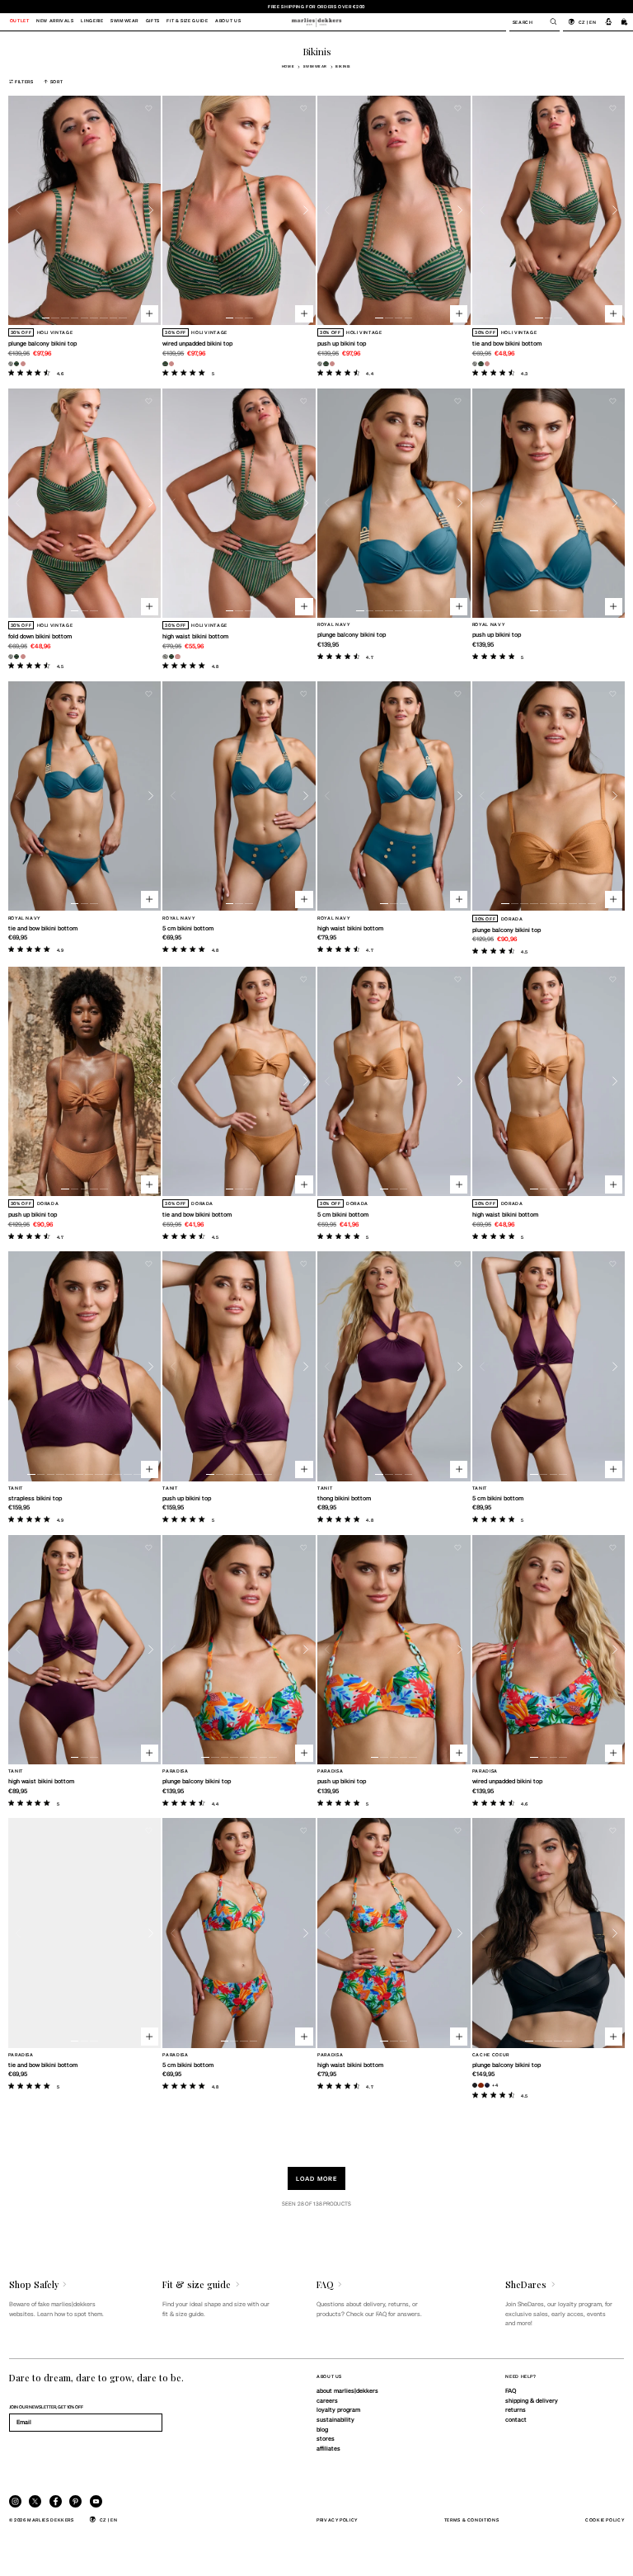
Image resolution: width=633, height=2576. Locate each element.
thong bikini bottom (344, 1498)
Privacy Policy (337, 2519)
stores (326, 2438)
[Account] (609, 21)
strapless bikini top (35, 1498)
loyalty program (338, 2409)
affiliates (328, 2448)
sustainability (335, 2419)
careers (327, 2400)
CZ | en (587, 22)
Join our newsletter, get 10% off (46, 2406)
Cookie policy (605, 2519)
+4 (495, 2085)
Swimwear (315, 66)
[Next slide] (151, 211)
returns (516, 2409)
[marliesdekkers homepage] (316, 21)
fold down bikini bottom (40, 636)
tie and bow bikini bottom (507, 343)
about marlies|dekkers (347, 2390)
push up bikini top (342, 343)
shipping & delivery (532, 2400)
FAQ (511, 2390)
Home (288, 66)
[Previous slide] (19, 211)
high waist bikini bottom (195, 636)
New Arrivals (55, 21)
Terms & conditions (472, 2519)
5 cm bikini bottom (188, 928)
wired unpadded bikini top (197, 343)
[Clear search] (549, 21)
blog (322, 2429)
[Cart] (625, 21)
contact (516, 2419)
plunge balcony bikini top (42, 343)
